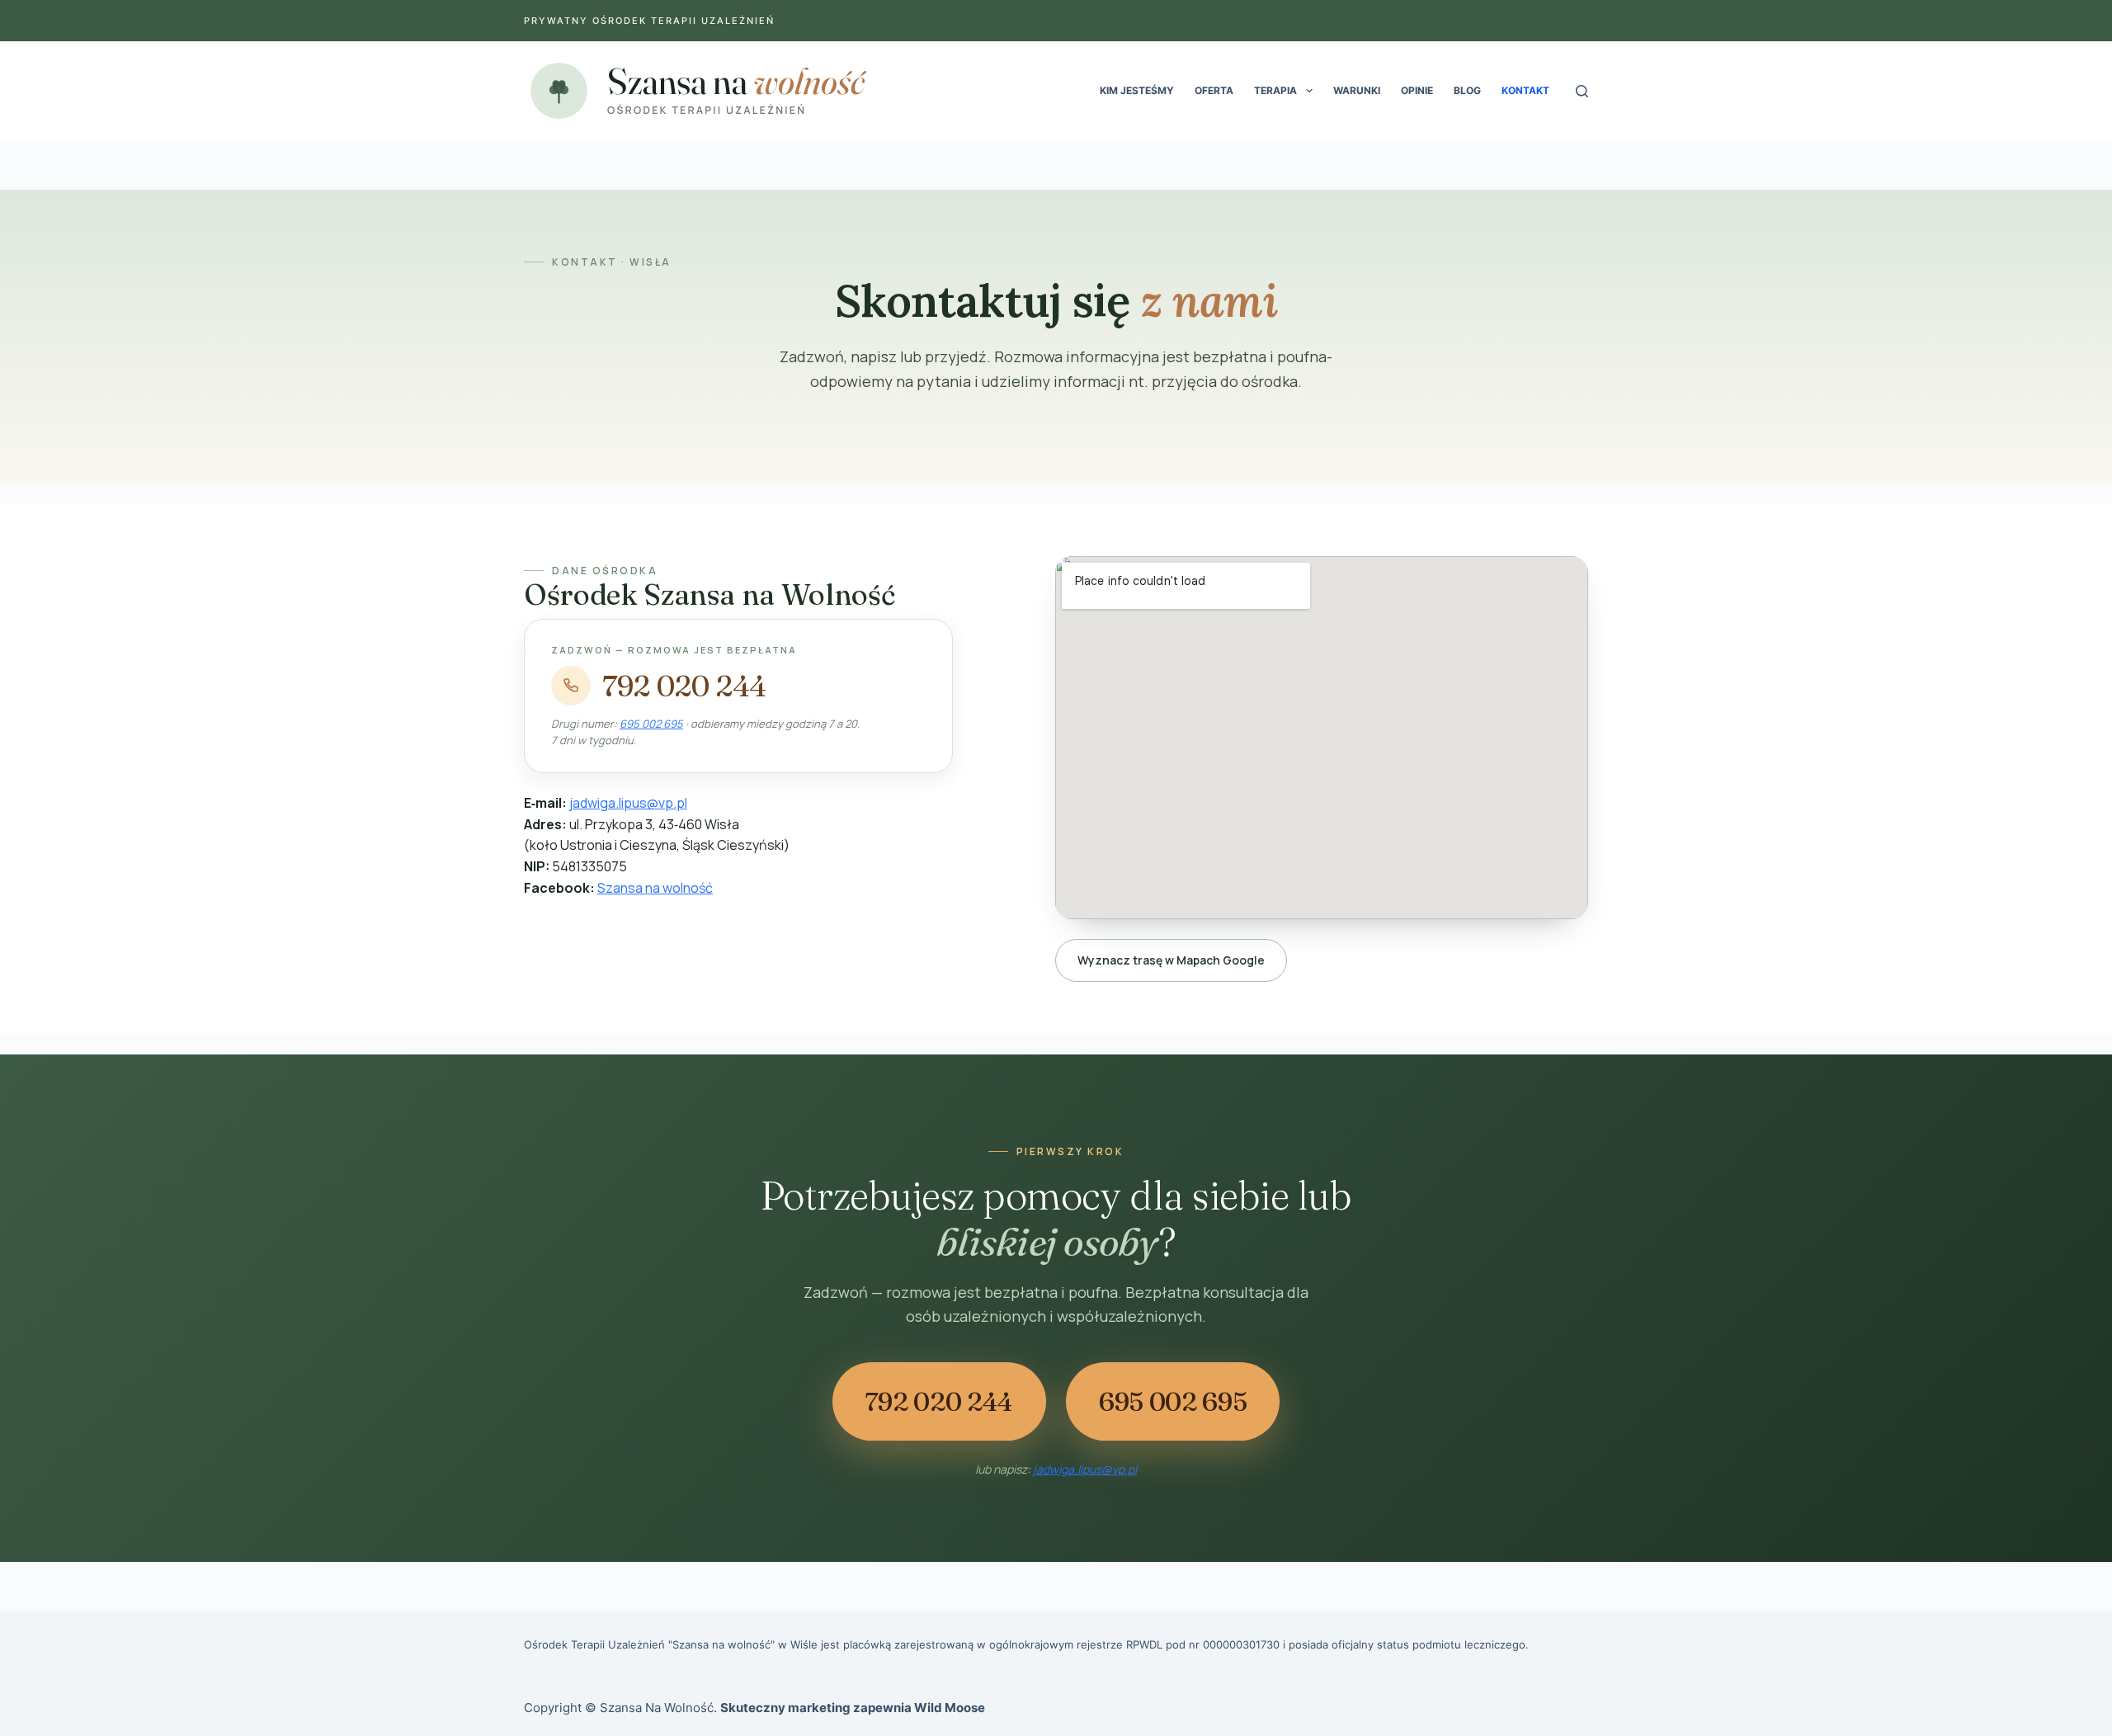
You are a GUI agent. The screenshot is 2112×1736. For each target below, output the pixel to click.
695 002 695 (651, 724)
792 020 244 (684, 686)
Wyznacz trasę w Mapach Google (1171, 960)
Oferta (1214, 90)
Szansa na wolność (655, 888)
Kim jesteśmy (1137, 90)
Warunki (1357, 90)
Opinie (1417, 90)
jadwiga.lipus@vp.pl (628, 803)
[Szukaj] (1582, 91)
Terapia (1275, 90)
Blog (1467, 90)
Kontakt (1525, 90)
